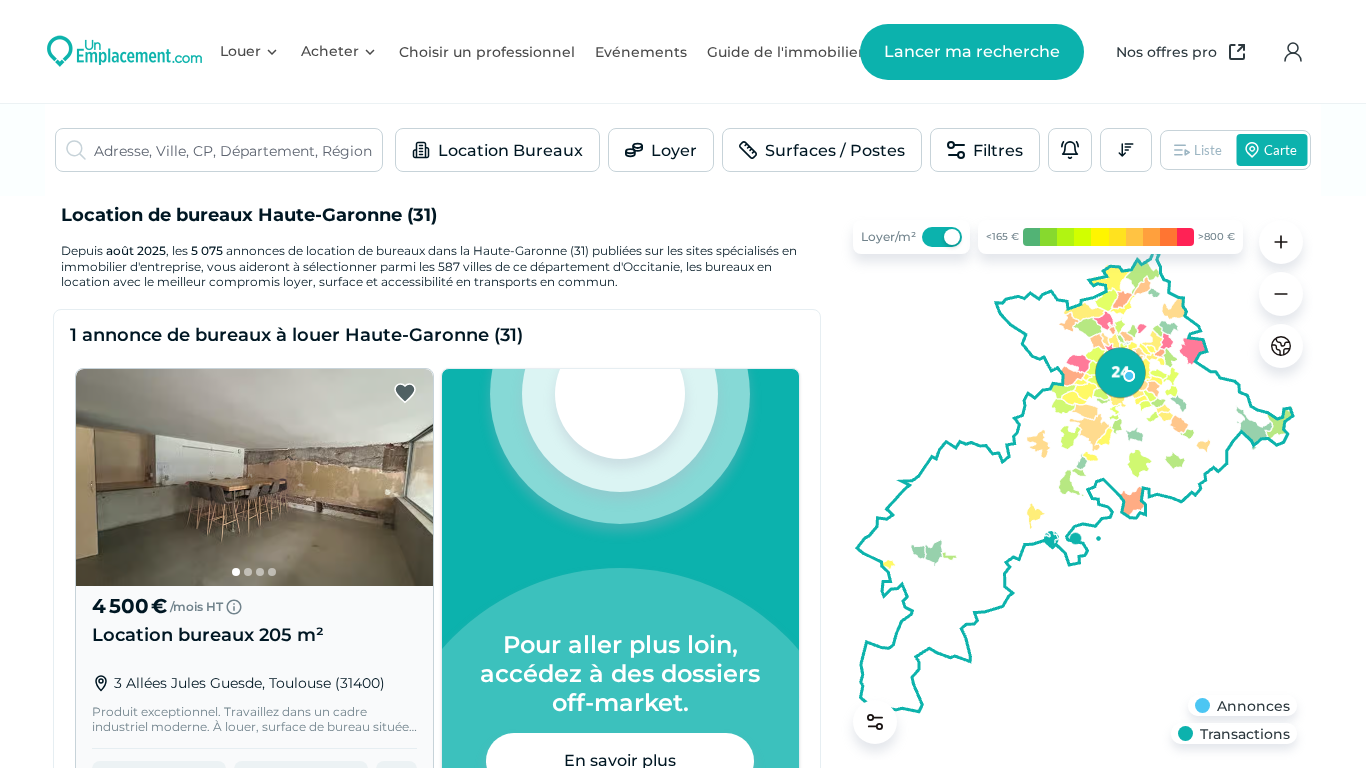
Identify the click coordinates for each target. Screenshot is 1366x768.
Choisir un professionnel (487, 52)
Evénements (641, 52)
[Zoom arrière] (1281, 294)
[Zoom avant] (1281, 242)
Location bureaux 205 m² (208, 635)
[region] (1075, 482)
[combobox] (238, 150)
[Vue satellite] (1281, 346)
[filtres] (875, 722)
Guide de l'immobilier (785, 52)
